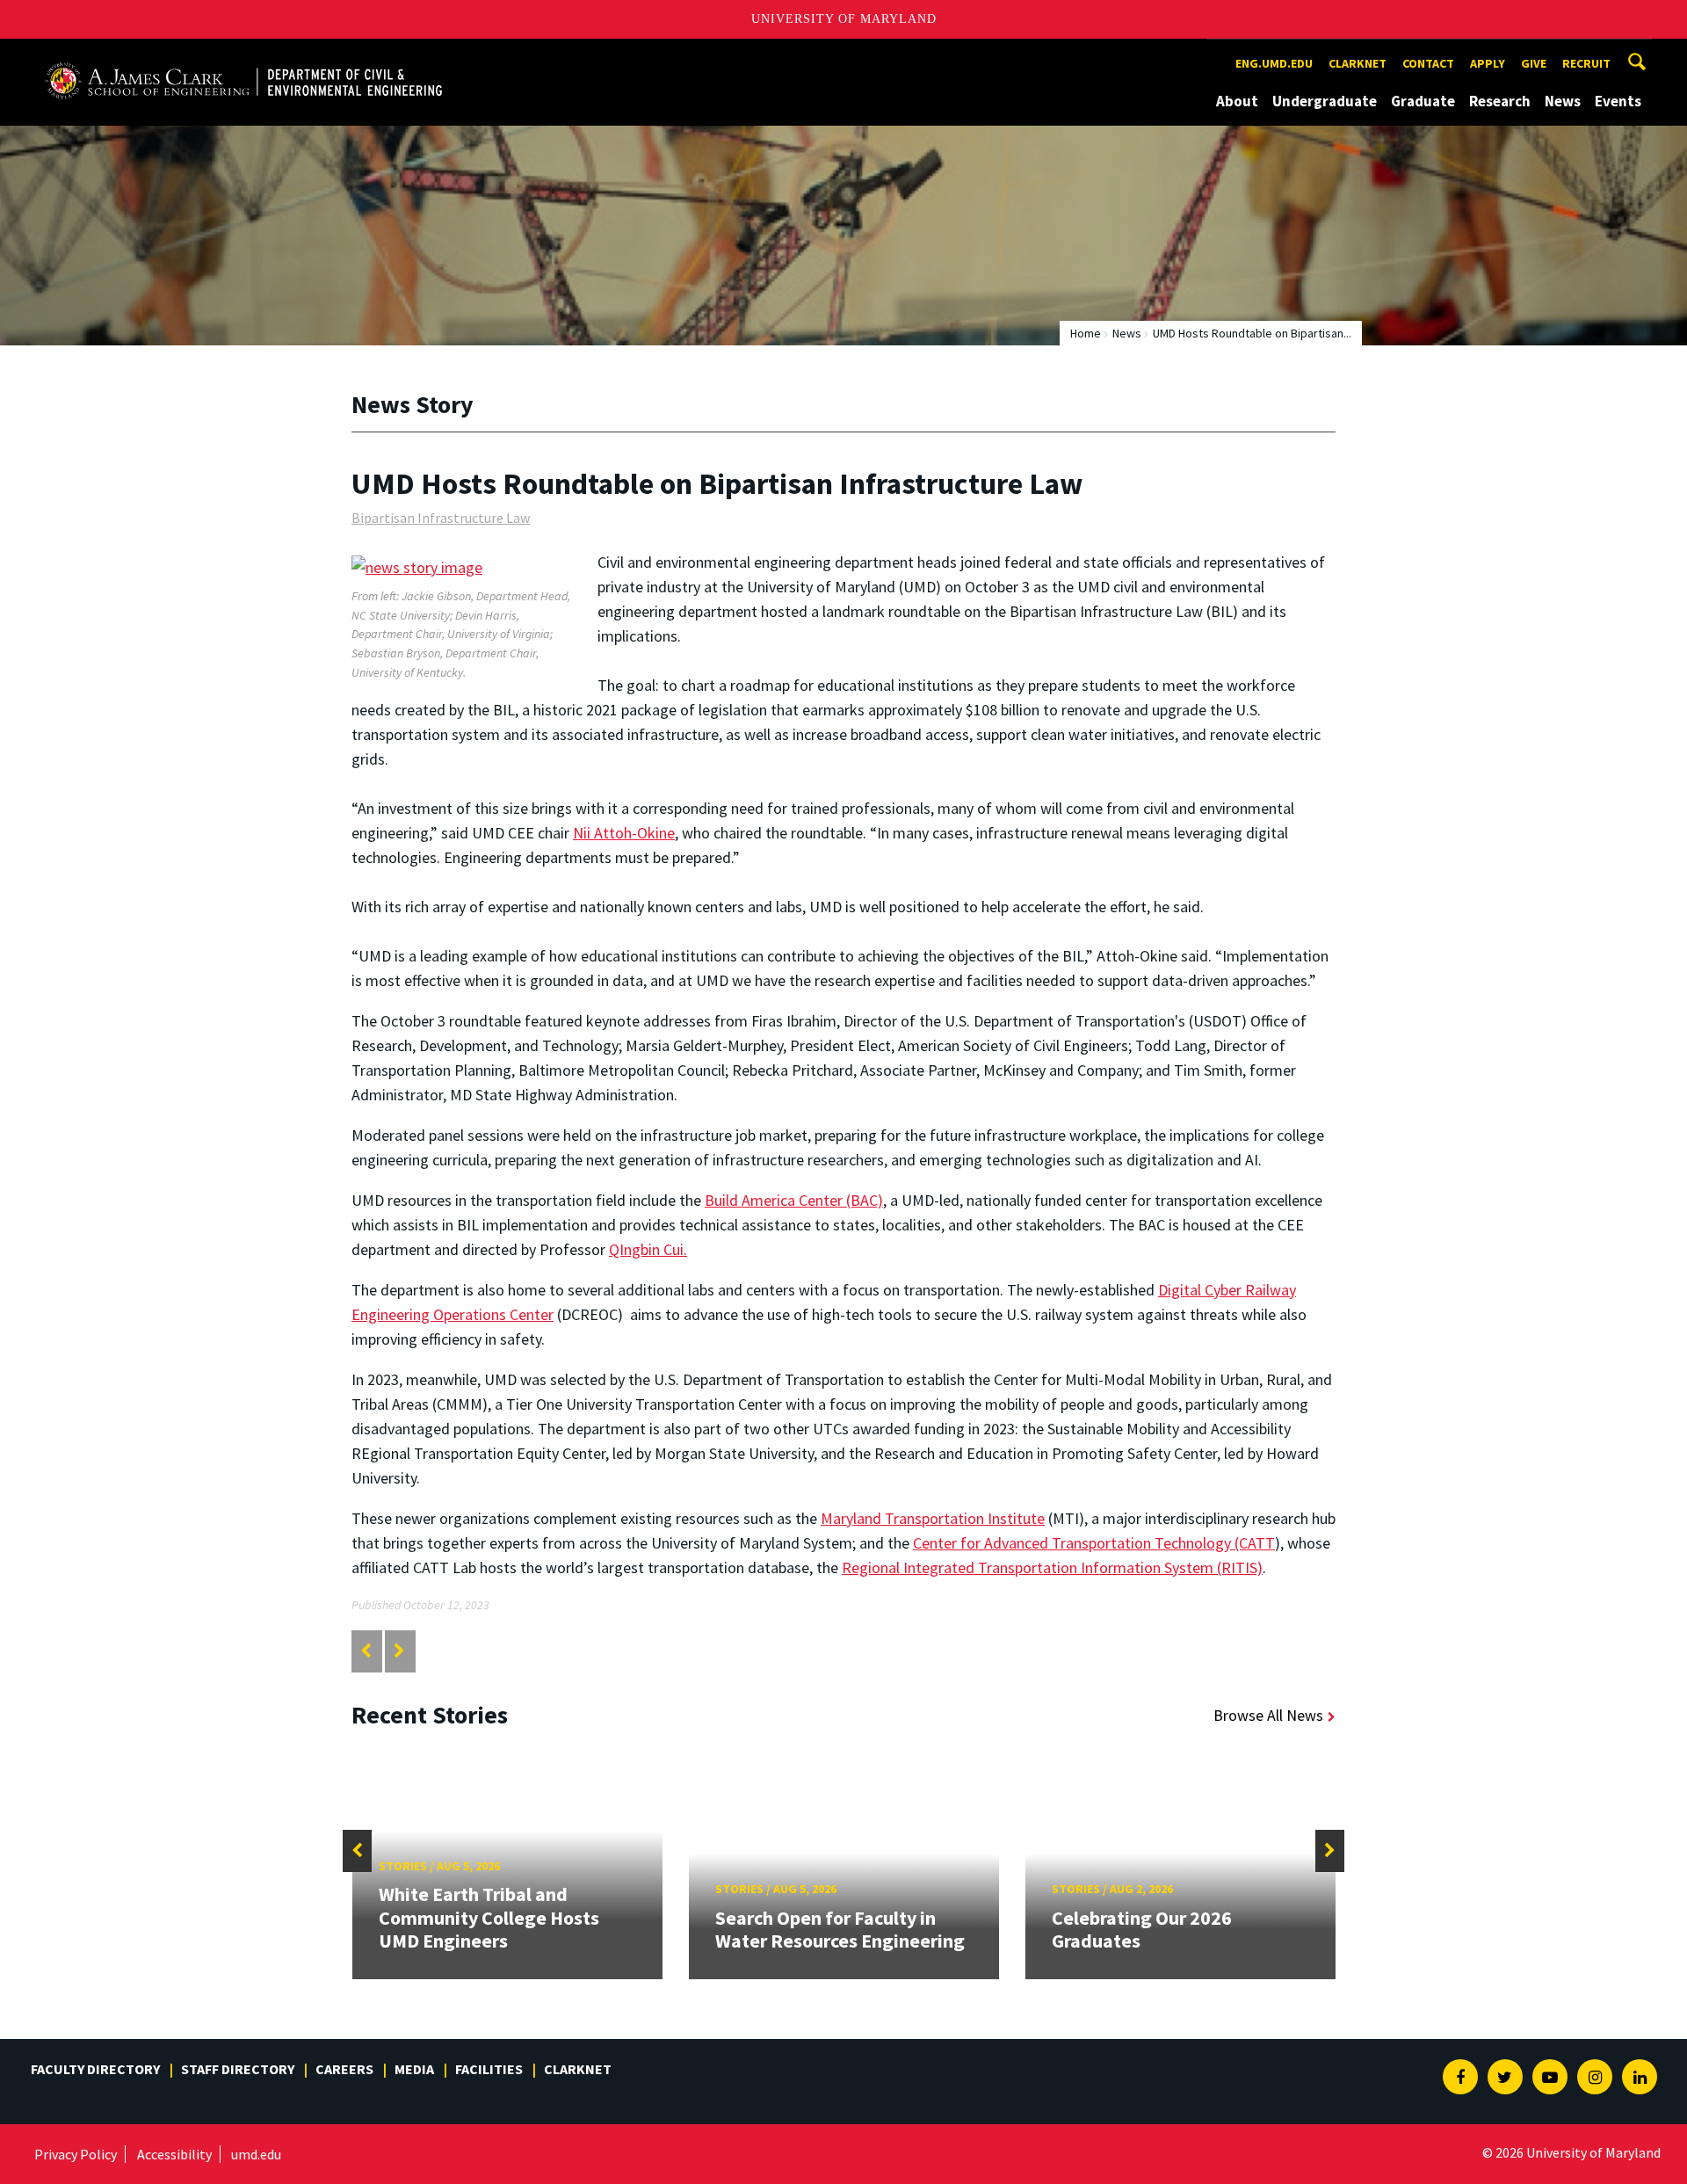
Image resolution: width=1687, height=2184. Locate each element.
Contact (1428, 63)
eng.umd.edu (1274, 63)
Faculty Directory (95, 2069)
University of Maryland (844, 19)
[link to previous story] (366, 1651)
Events (1618, 101)
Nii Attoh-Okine (624, 833)
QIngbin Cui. (648, 1249)
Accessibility (174, 2154)
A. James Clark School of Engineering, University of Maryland (243, 55)
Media (414, 2069)
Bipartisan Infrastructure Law (441, 518)
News (1563, 101)
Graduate (1423, 101)
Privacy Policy (76, 2154)
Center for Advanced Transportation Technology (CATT (1094, 1543)
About (1237, 101)
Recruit (1586, 63)
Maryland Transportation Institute (933, 1518)
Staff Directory (238, 2069)
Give (1534, 63)
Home (1086, 333)
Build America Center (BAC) (794, 1200)
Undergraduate (1325, 101)
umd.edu (256, 2154)
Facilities (489, 2069)
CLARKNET (1358, 63)
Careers (344, 2069)
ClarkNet (578, 2069)
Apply (1488, 63)
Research (1500, 101)
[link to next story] (399, 1651)
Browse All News (1268, 1715)
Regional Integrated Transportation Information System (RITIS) (1052, 1567)
